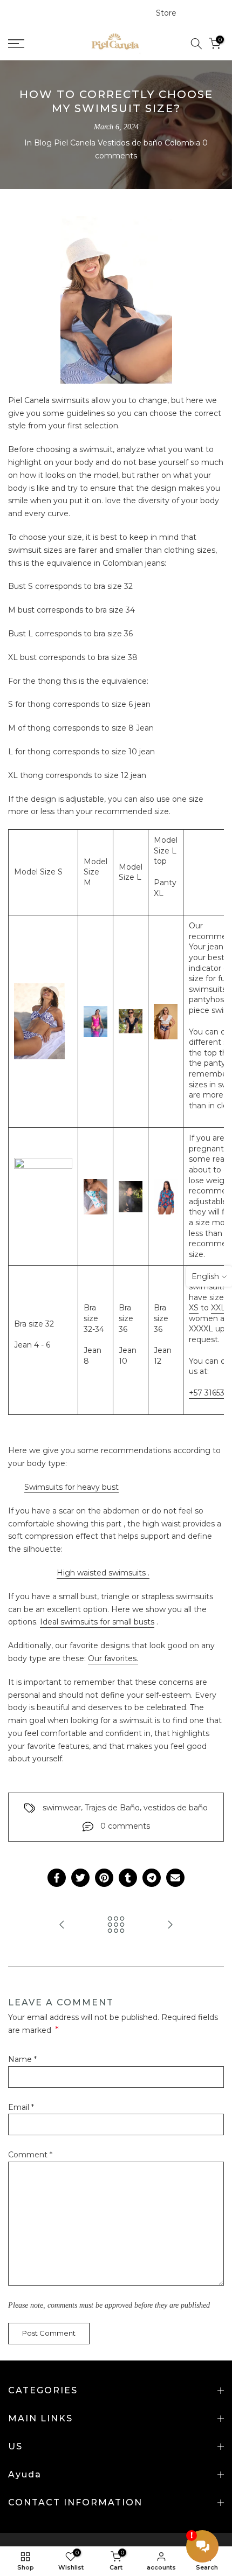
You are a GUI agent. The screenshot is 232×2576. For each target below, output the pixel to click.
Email (21, 2107)
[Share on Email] (175, 1878)
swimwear (62, 1808)
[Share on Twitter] (80, 1878)
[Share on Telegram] (152, 1878)
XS (194, 1308)
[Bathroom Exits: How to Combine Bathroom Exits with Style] (62, 1925)
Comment (30, 2155)
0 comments (125, 1826)
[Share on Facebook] (57, 1878)
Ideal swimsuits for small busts (97, 1622)
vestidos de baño (176, 1808)
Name (22, 2059)
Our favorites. (113, 1658)
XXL (218, 1308)
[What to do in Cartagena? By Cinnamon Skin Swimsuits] (170, 1925)
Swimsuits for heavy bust (71, 1487)
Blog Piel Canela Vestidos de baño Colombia (117, 143)
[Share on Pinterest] (104, 1878)
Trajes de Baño (112, 1808)
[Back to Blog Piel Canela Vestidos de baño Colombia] (116, 1925)
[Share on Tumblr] (128, 1878)
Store (166, 13)
